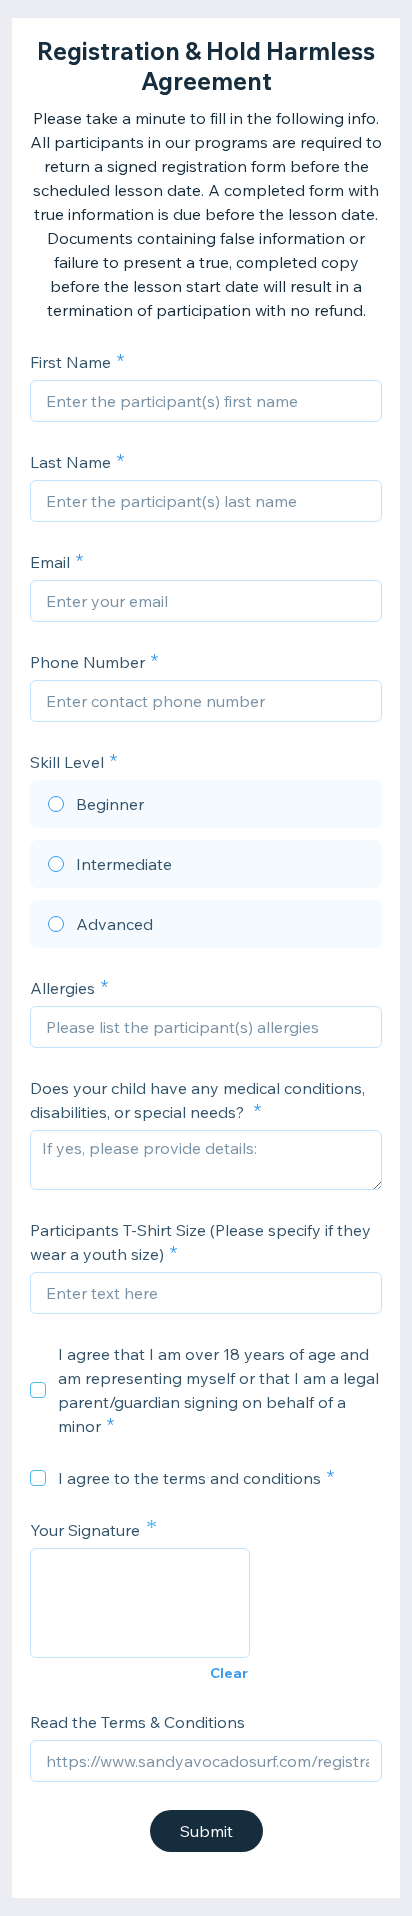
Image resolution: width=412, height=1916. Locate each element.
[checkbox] (38, 1390)
